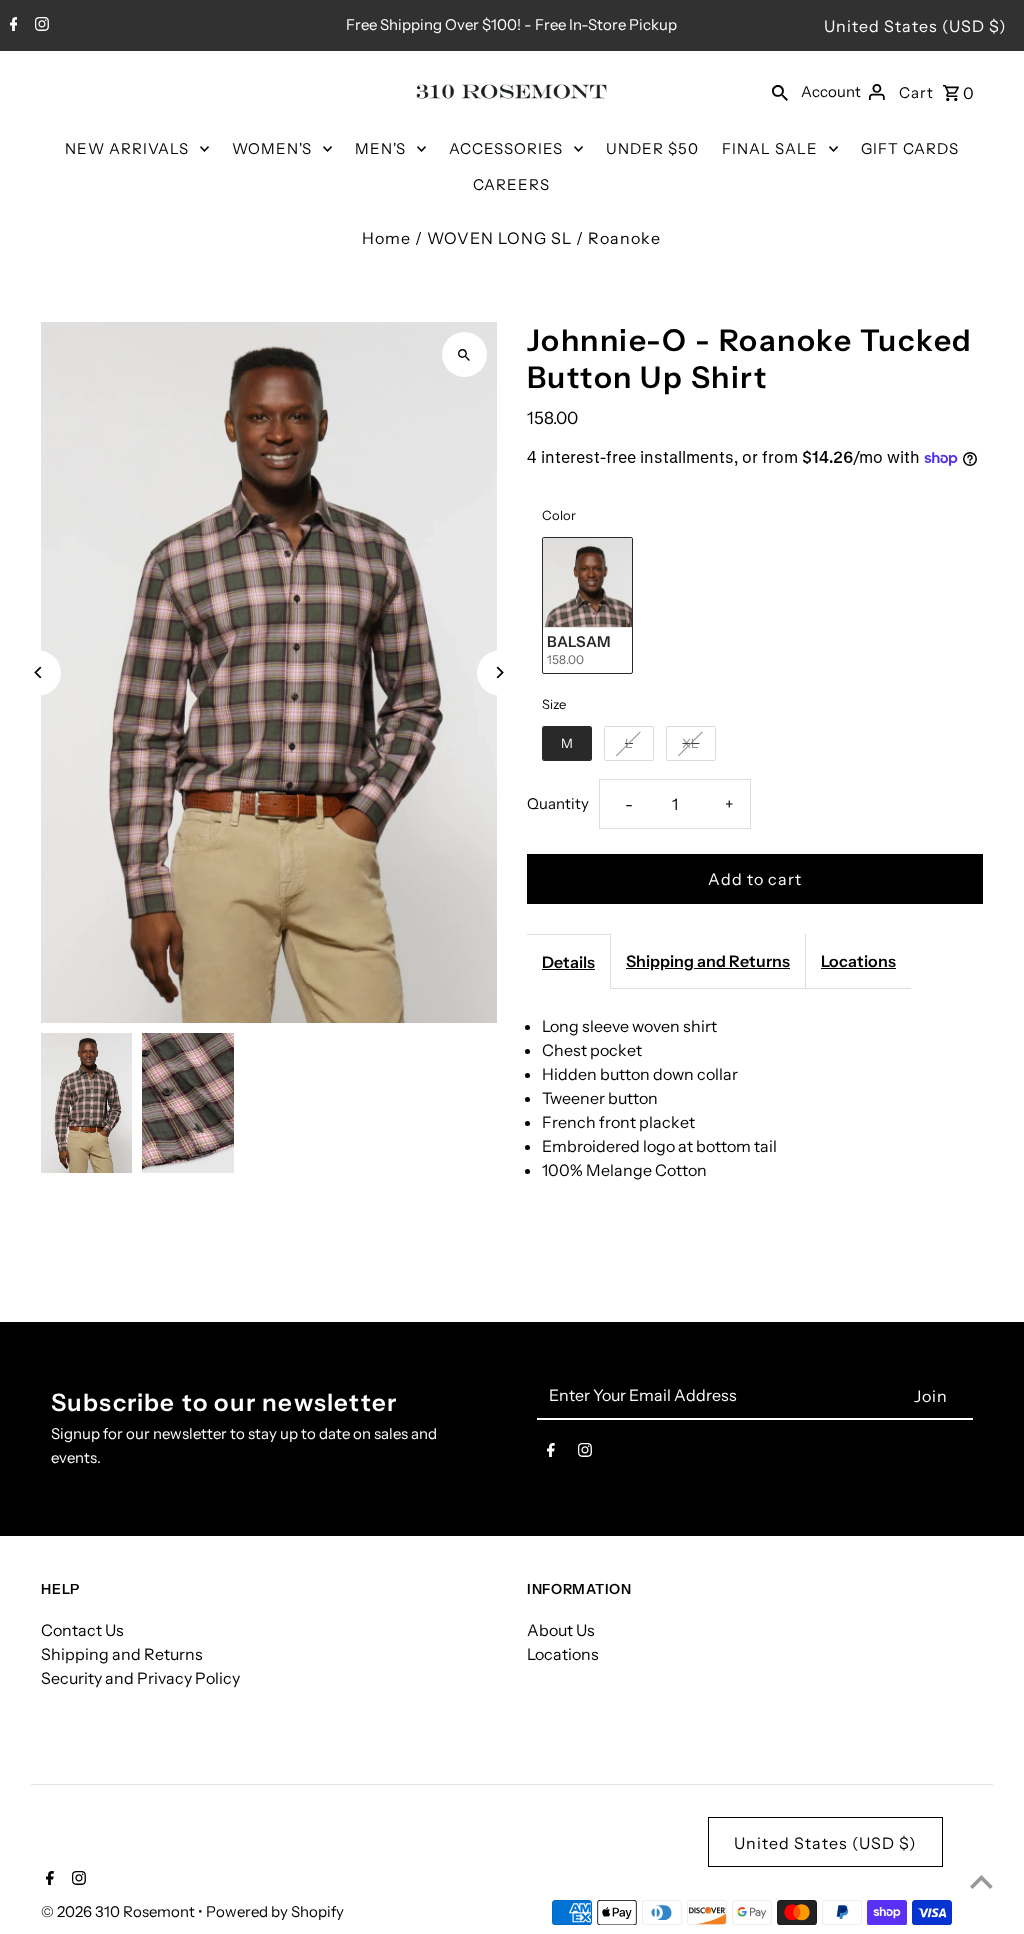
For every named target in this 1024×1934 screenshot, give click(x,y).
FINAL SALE (770, 148)
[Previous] (38, 672)
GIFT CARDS (910, 148)
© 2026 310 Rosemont (119, 1911)
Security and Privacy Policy (140, 1678)
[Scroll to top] (981, 1881)
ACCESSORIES (506, 148)
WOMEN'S (272, 148)
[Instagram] (39, 26)
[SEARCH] (780, 91)
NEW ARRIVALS (127, 148)
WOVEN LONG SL (499, 238)
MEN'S (380, 148)
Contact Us (82, 1630)
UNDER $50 (652, 148)
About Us (561, 1630)
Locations (858, 961)
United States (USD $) (915, 26)
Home (386, 238)
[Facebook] (11, 26)
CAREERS (511, 184)
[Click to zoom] (464, 354)
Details (568, 962)
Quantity (558, 803)
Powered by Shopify (275, 1911)
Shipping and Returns (708, 961)
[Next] (499, 672)
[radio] (587, 605)
